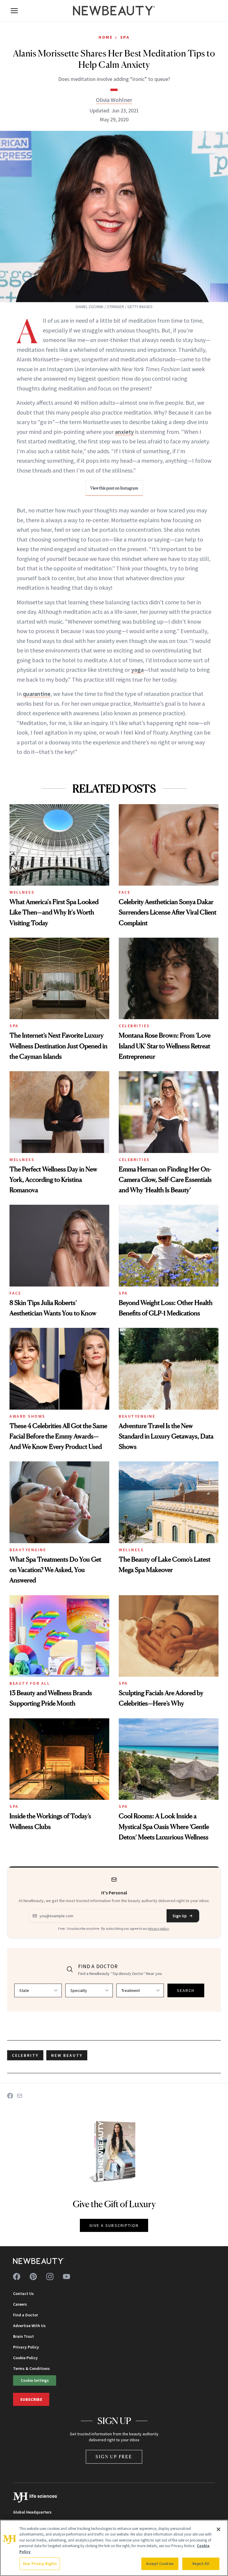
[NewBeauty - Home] (114, 11)
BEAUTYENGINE (137, 1416)
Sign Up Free (114, 2457)
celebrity (25, 2055)
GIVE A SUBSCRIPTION (114, 2225)
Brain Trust (23, 2336)
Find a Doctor (26, 2315)
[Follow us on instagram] (50, 2277)
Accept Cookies (160, 2564)
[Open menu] (14, 11)
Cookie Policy (25, 2358)
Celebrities (134, 1026)
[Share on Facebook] (10, 2096)
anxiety (124, 432)
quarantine (37, 694)
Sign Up (180, 1916)
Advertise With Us (29, 2326)
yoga (137, 670)
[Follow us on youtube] (66, 2277)
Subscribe (31, 2399)
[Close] (218, 2529)
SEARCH (186, 1990)
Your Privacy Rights (40, 2564)
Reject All (201, 2564)
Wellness (22, 892)
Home (106, 37)
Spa (125, 37)
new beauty (67, 2055)
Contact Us (23, 2293)
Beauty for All (30, 1683)
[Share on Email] (20, 2096)
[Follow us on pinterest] (33, 2277)
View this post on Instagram (114, 488)
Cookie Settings (35, 2380)
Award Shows (27, 1416)
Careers (20, 2304)
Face (125, 892)
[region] (114, 2548)
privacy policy (159, 1928)
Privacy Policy (26, 2347)
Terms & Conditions (31, 2368)
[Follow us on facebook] (17, 2277)
